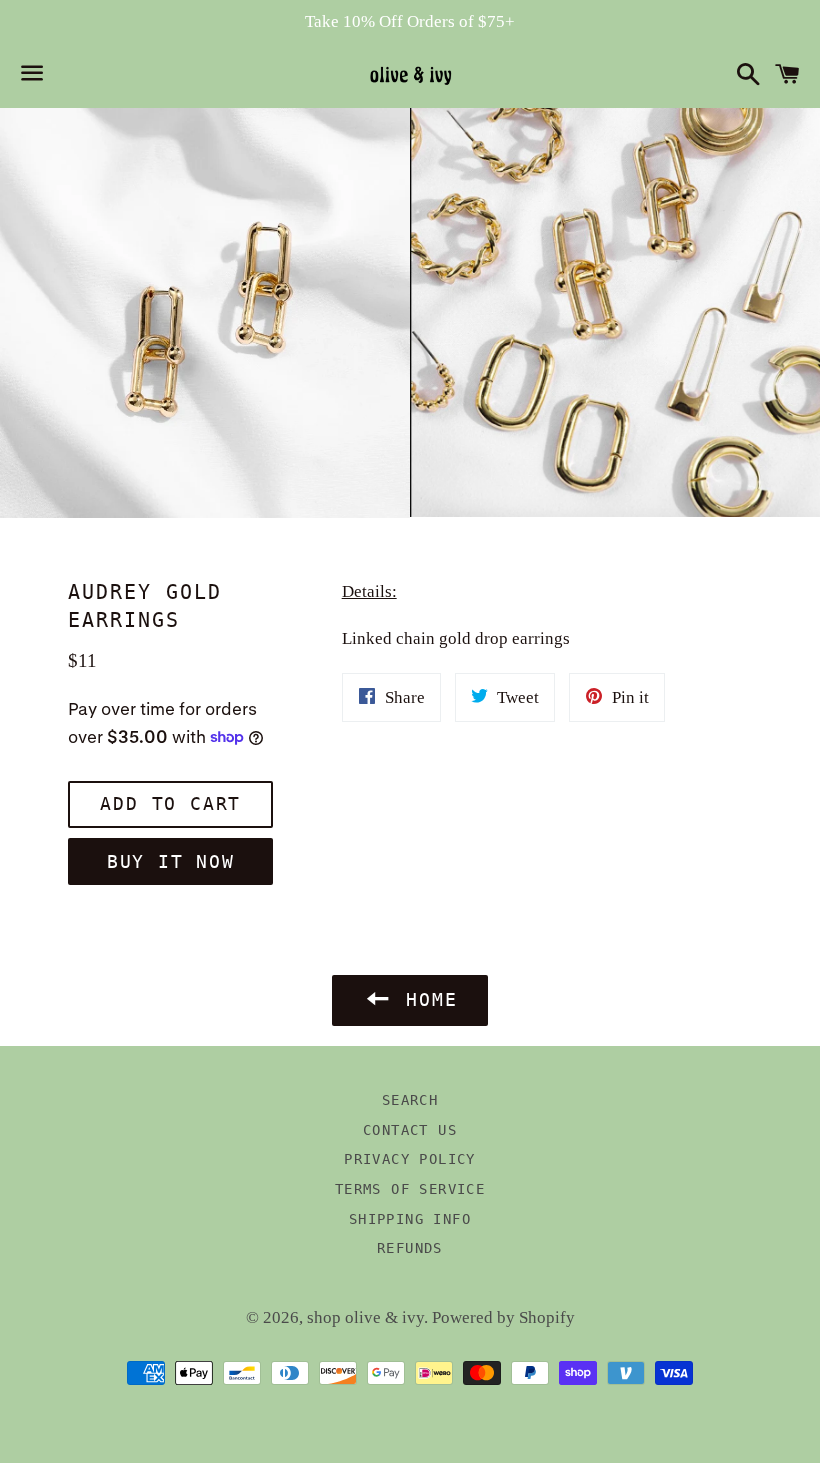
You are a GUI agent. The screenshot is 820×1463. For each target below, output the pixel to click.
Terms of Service (410, 1189)
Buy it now (171, 861)
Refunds (410, 1248)
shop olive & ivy (365, 1317)
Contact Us (410, 1130)
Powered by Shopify (503, 1317)
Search (410, 1100)
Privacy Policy (410, 1159)
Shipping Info (410, 1219)
